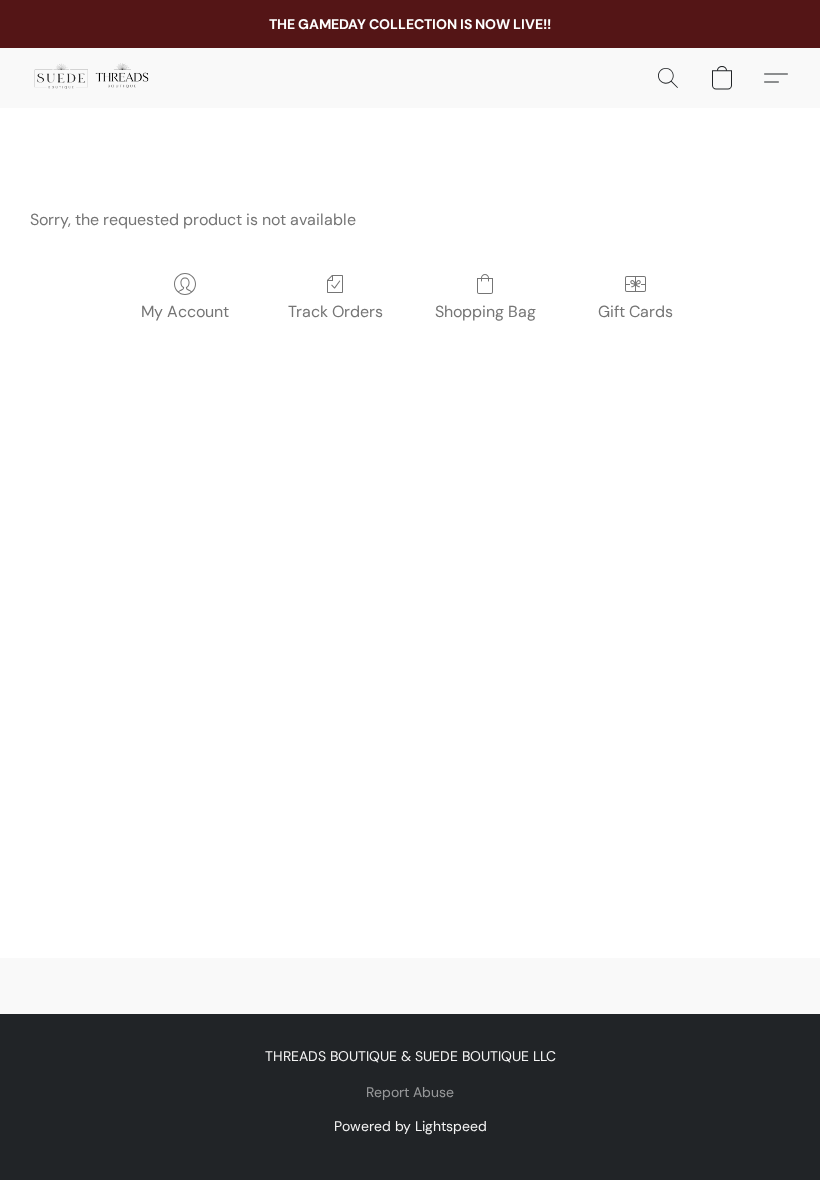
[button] (92, 78)
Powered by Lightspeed (410, 1126)
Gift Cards (635, 311)
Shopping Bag (485, 311)
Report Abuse (410, 1092)
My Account (185, 311)
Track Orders (335, 311)
